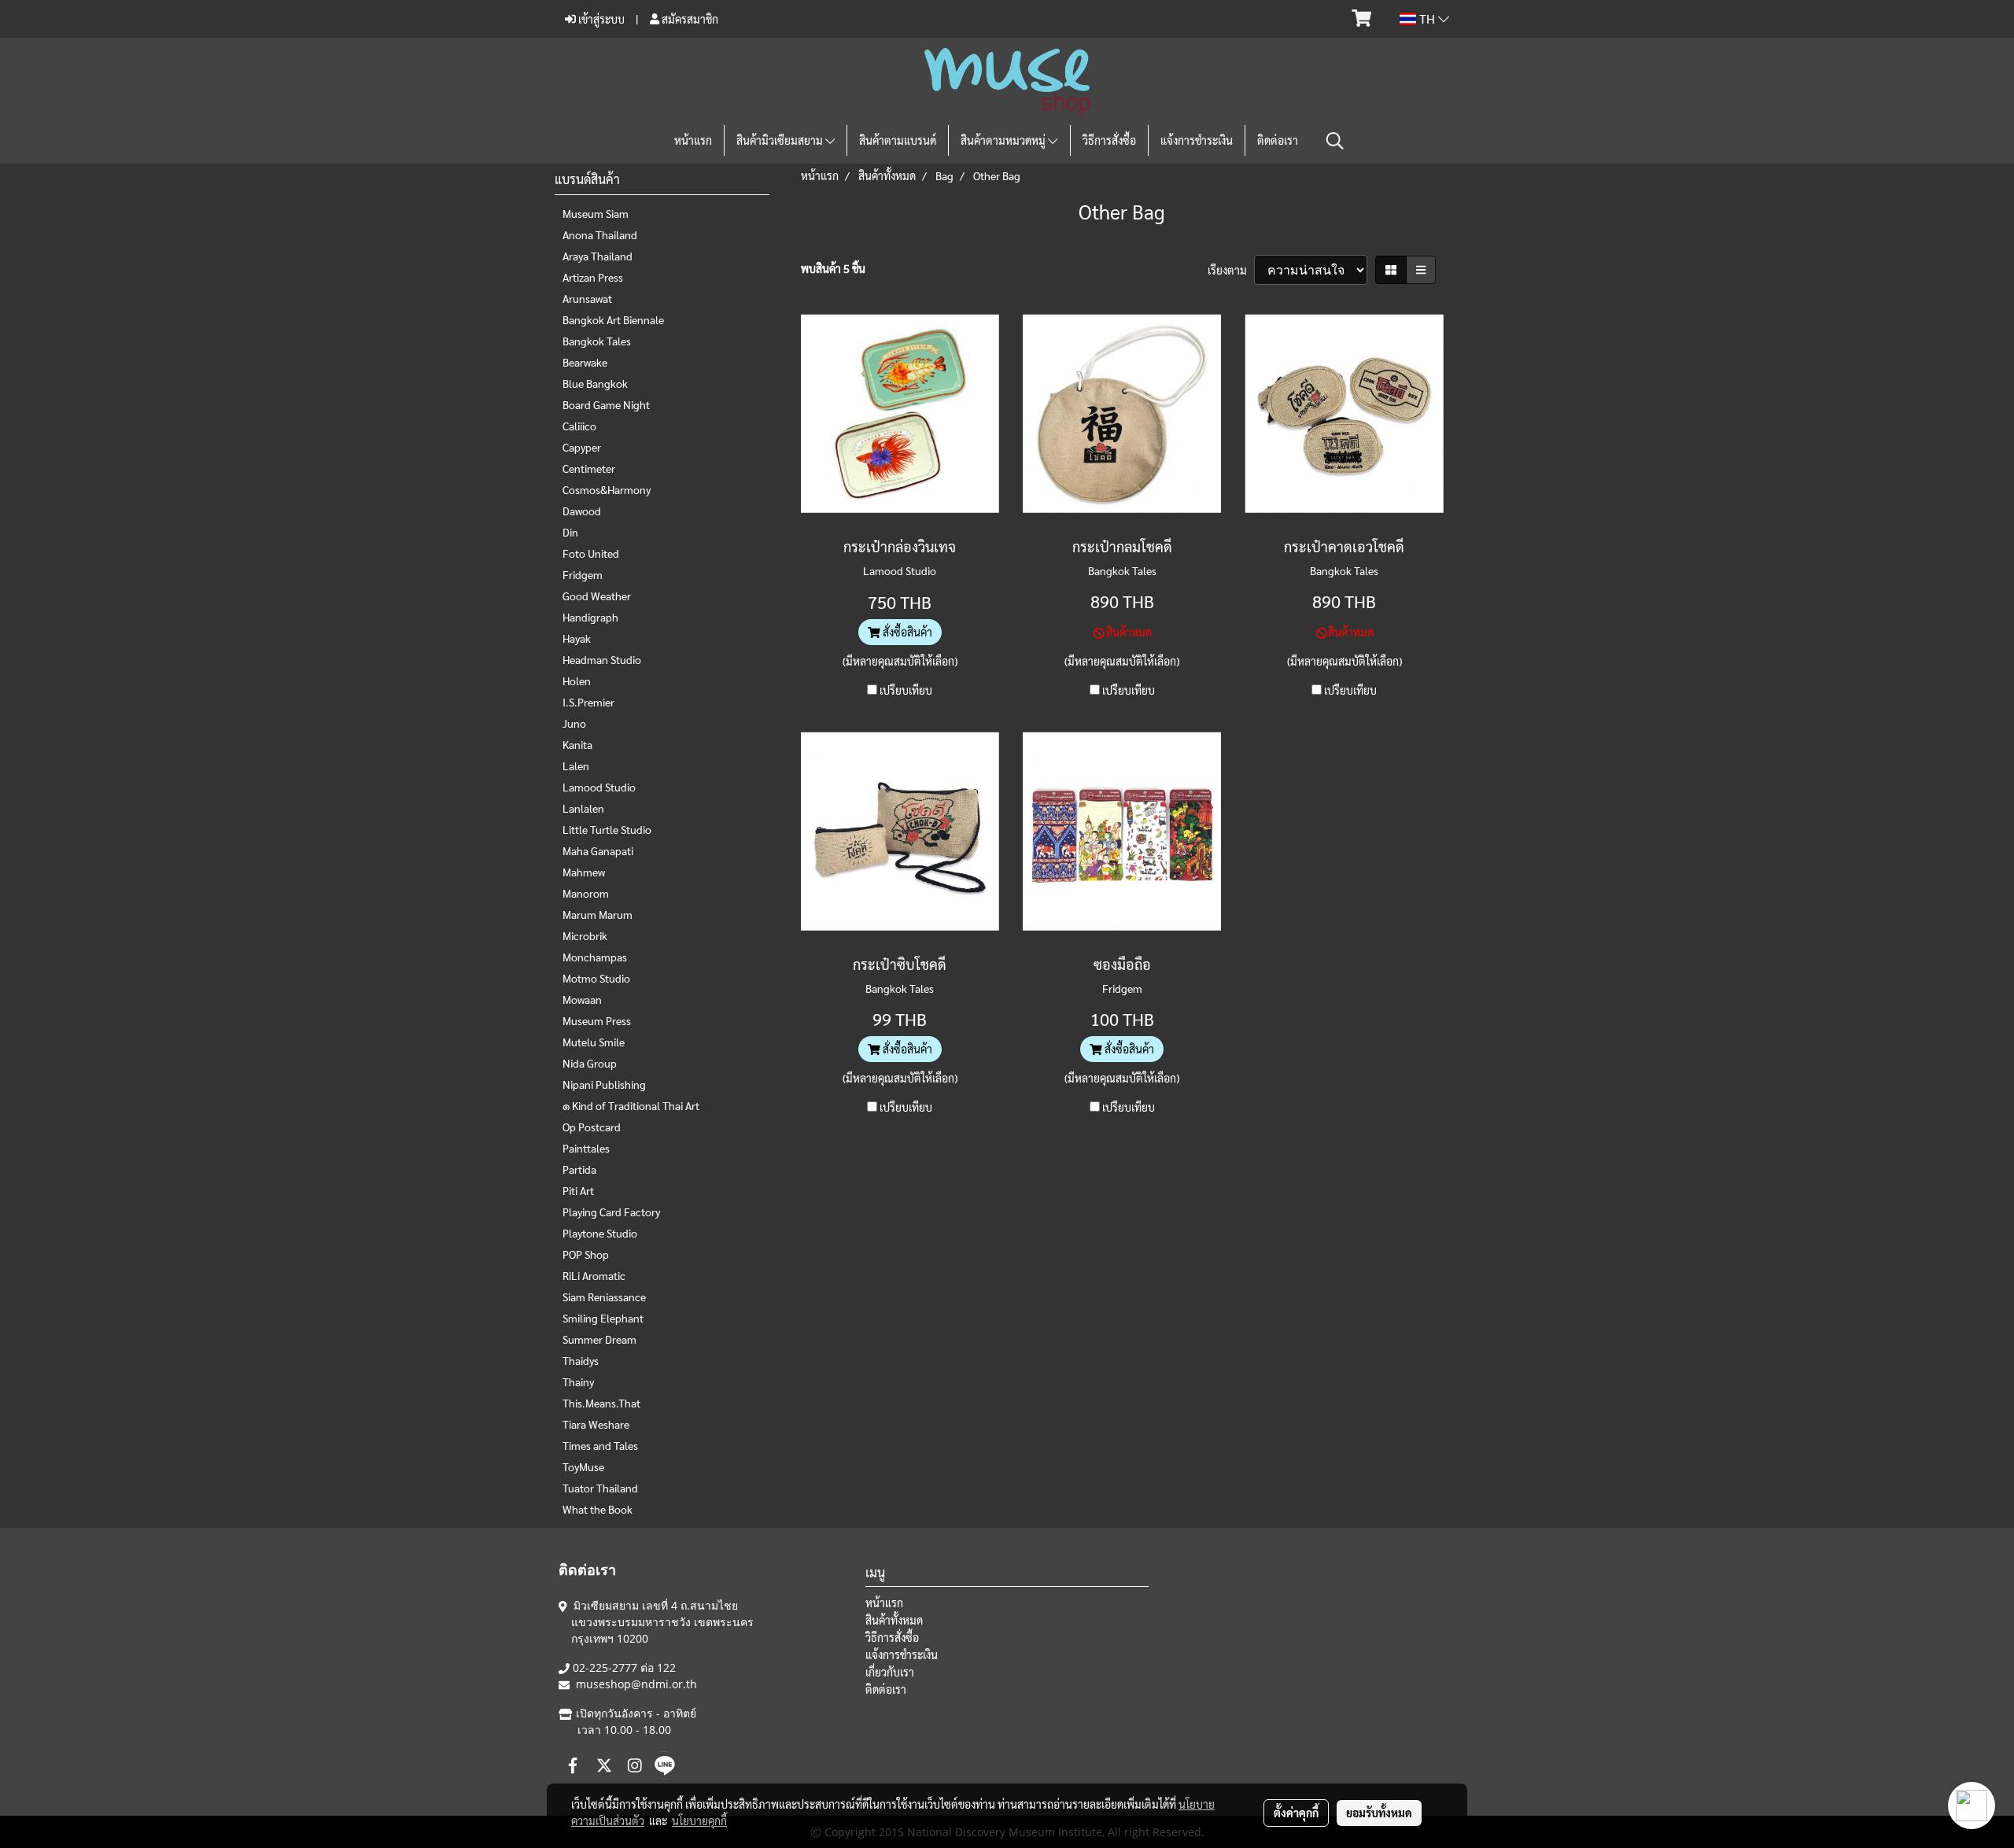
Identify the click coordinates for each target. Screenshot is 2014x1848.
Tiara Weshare (596, 1424)
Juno (574, 723)
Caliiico (579, 426)
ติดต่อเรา (1278, 140)
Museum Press (597, 1020)
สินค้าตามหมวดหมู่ (1004, 140)
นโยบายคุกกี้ (699, 1820)
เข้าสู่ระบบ (600, 19)
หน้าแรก (693, 140)
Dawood (582, 511)
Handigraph (590, 617)
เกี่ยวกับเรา (890, 1672)
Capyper (582, 447)
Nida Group (590, 1063)
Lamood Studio (599, 787)
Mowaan (582, 999)
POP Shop (586, 1254)
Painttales (586, 1148)
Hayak (577, 638)
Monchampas (595, 957)
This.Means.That (601, 1403)
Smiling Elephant (603, 1318)
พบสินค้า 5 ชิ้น (833, 268)
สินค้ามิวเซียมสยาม (781, 140)
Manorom (586, 893)
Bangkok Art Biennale (613, 319)
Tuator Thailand (600, 1488)
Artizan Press (593, 277)
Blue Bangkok (595, 383)
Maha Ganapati (598, 850)
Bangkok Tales (597, 341)
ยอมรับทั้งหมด (1379, 1813)
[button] (1335, 141)
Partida (579, 1169)
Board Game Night (606, 404)
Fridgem (583, 574)
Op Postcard (592, 1127)
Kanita (577, 744)
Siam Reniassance (604, 1297)
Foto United (591, 553)
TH (1427, 18)
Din (570, 532)
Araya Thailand (598, 256)
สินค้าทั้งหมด (894, 1620)
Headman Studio (602, 659)
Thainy (578, 1381)
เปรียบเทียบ (906, 690)
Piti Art (578, 1190)
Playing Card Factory (611, 1212)
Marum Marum (598, 914)
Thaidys (581, 1360)
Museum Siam (596, 213)
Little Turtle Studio (607, 829)
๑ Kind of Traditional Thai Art (631, 1105)
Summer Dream (599, 1339)
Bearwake (585, 362)
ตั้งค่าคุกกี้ (1296, 1813)
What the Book (598, 1509)
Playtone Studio (600, 1233)
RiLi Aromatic (594, 1275)
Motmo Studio (596, 978)
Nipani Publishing (604, 1084)
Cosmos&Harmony (607, 489)
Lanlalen (583, 808)
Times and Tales (600, 1445)
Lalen (576, 765)
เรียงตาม (1231, 270)
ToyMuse (583, 1466)
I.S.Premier (588, 702)
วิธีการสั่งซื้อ (1109, 140)
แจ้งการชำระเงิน (1197, 140)
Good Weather (597, 596)
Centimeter (589, 468)
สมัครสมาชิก (689, 19)
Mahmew (584, 872)
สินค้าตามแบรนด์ (898, 140)
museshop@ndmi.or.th (636, 1684)
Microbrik (585, 935)
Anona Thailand (600, 234)
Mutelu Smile (594, 1042)
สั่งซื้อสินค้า (906, 632)
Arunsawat (587, 298)
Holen (577, 681)
